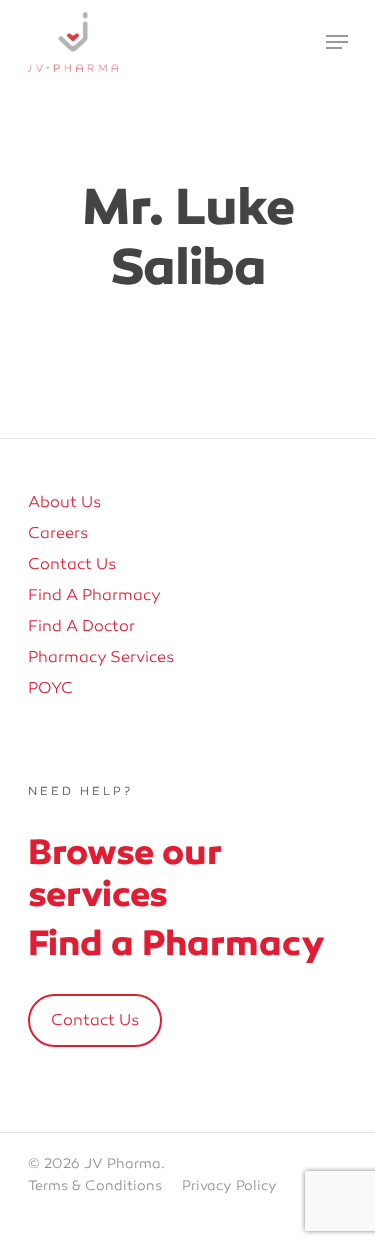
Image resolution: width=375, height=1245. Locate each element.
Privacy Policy (229, 1185)
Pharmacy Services (101, 657)
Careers (58, 533)
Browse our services (124, 872)
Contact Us (72, 564)
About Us (64, 502)
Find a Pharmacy (94, 595)
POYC (50, 688)
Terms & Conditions (95, 1185)
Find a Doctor (81, 626)
